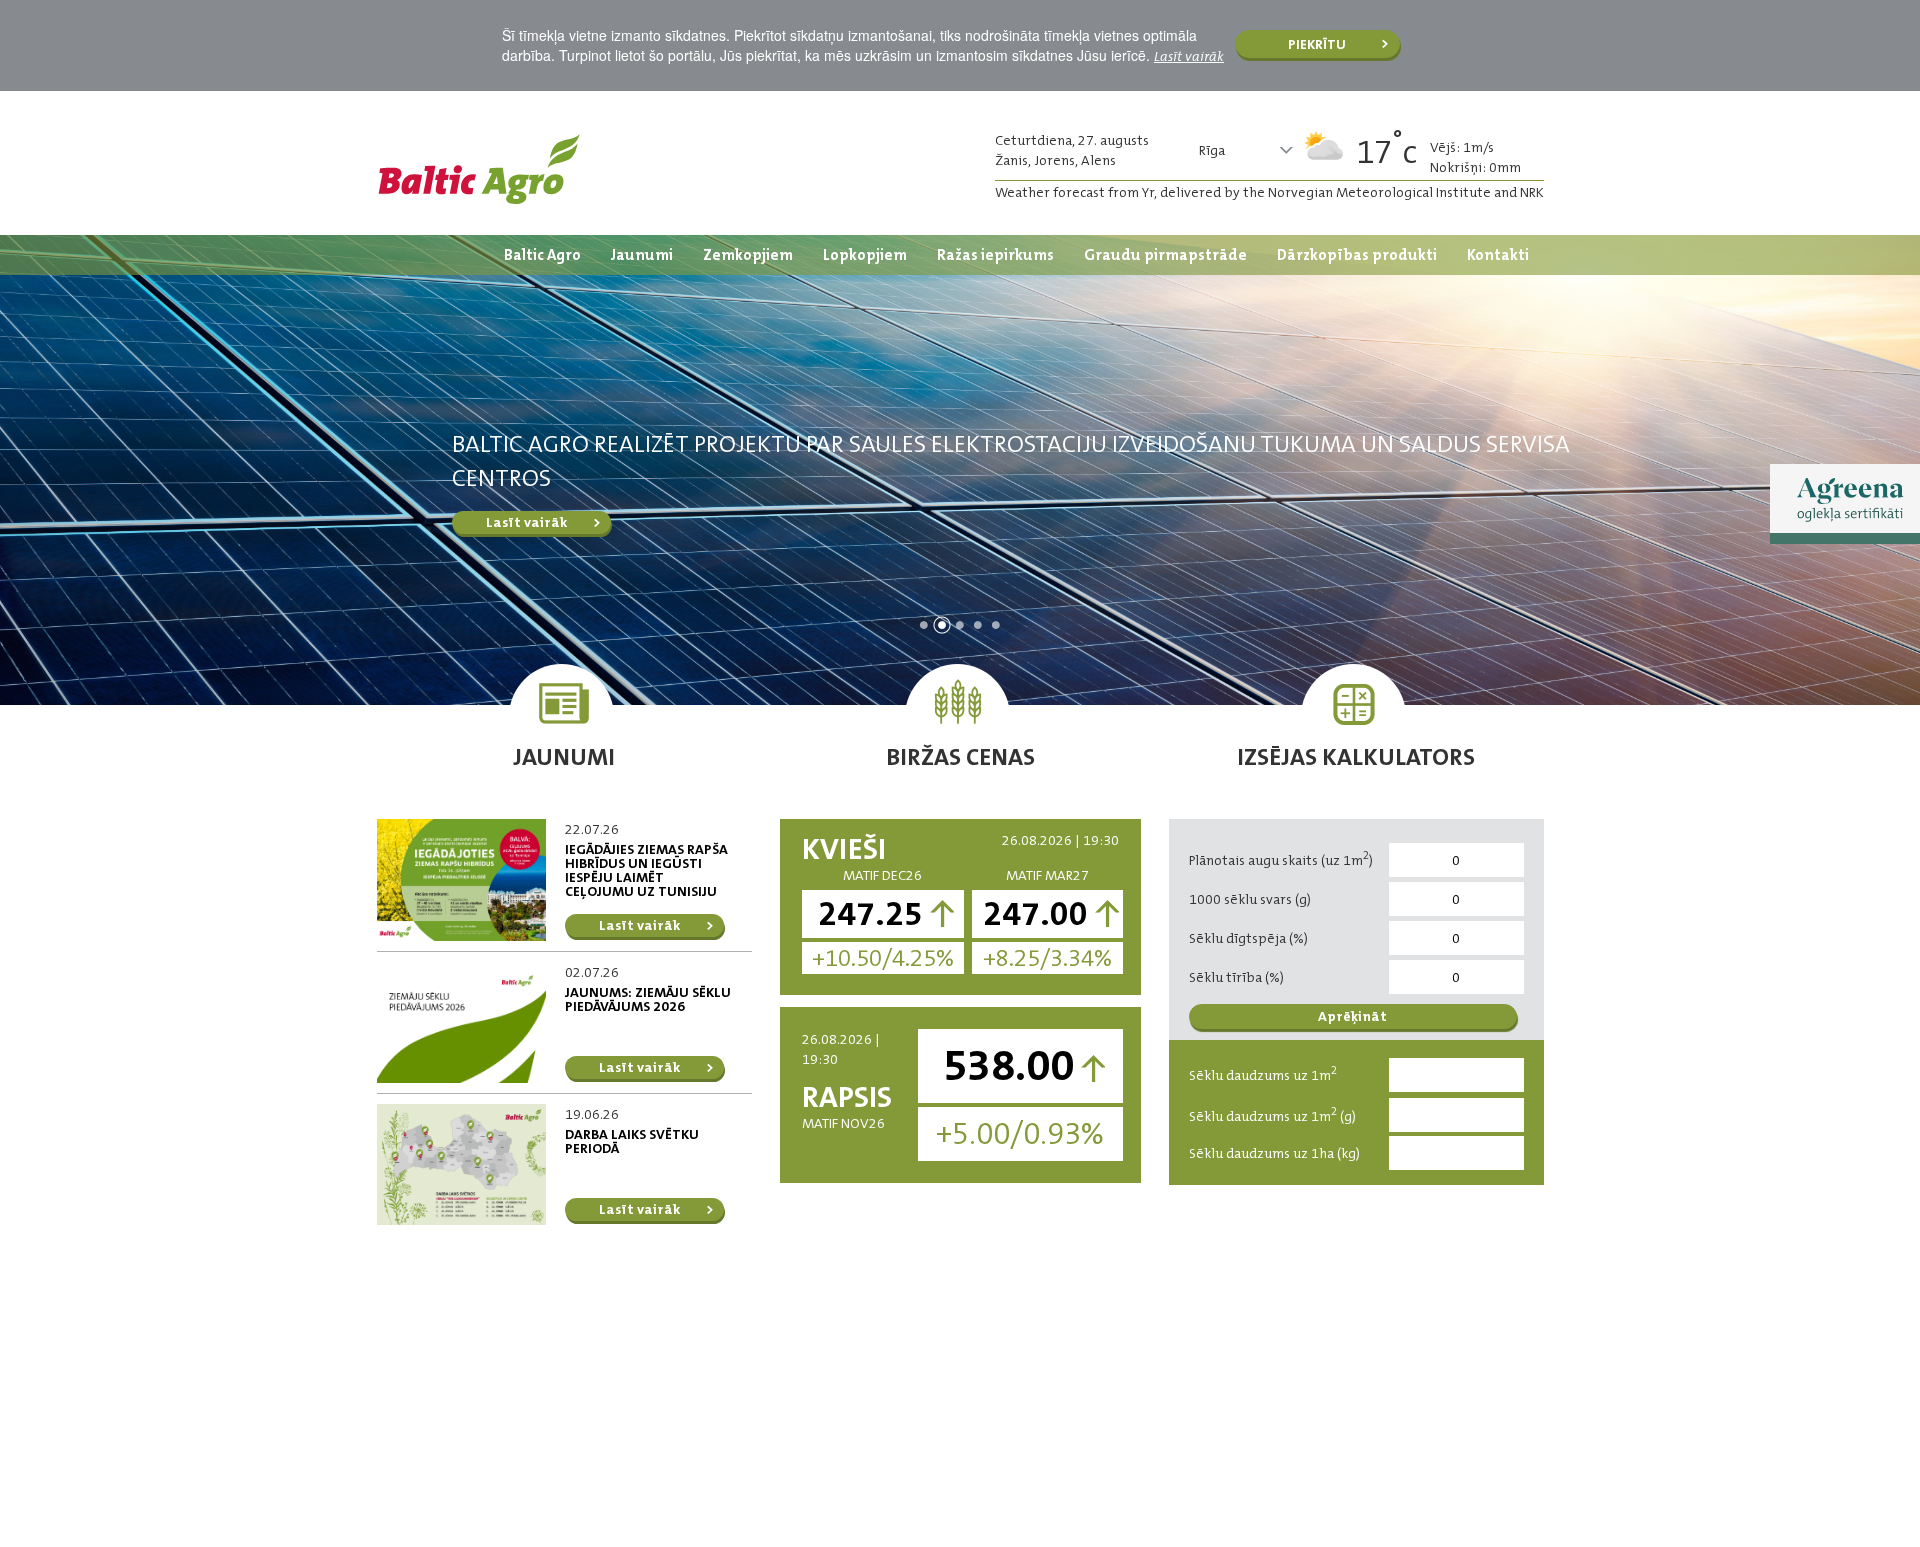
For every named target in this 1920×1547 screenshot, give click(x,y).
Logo (479, 169)
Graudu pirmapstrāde (1165, 255)
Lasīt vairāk (1189, 56)
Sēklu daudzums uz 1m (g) (1272, 1114)
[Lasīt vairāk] (462, 879)
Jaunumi (642, 255)
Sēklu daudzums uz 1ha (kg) (1274, 1153)
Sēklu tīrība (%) (1236, 977)
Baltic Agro (542, 255)
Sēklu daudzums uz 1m (1263, 1073)
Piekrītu (1317, 44)
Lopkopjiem (865, 255)
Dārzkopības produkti (1357, 255)
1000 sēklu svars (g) (1250, 899)
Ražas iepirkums (995, 255)
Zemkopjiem (748, 255)
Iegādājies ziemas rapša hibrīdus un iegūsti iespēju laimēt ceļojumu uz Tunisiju (646, 870)
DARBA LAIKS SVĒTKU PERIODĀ (632, 1141)
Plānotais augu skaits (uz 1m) (1281, 858)
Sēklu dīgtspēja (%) (1248, 938)
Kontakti (1498, 255)
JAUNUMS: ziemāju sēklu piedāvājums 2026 (648, 999)
